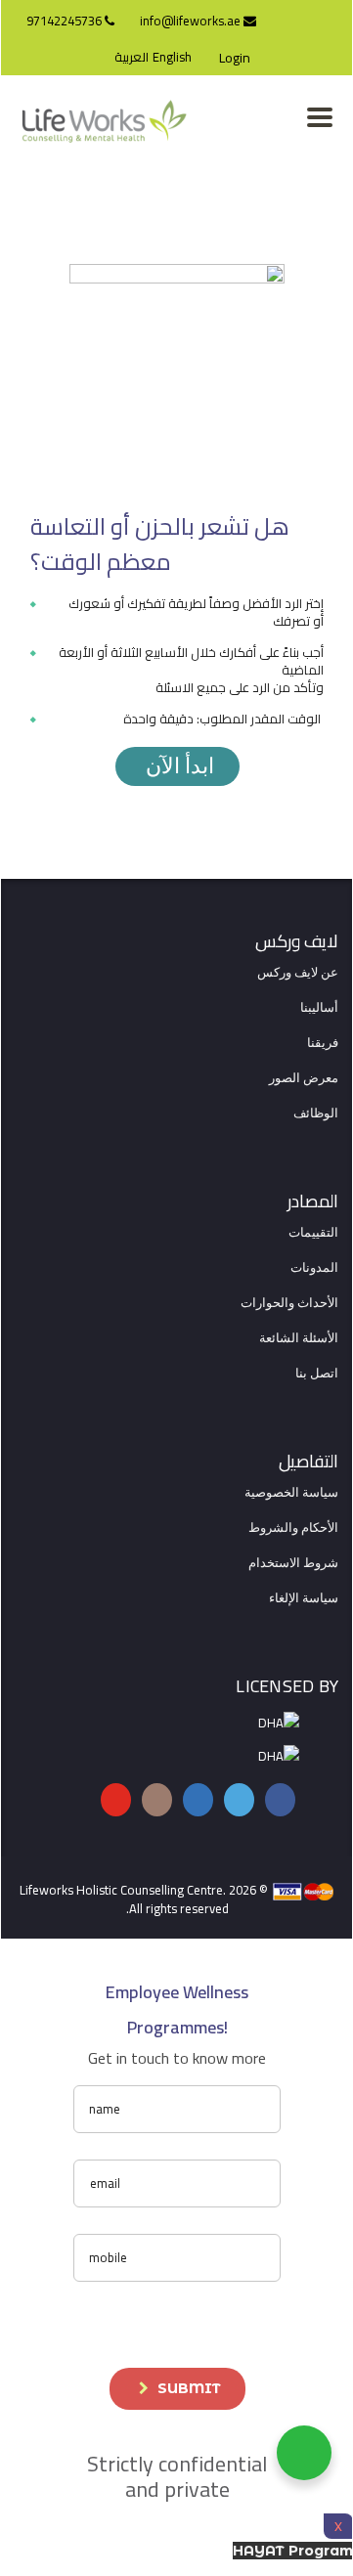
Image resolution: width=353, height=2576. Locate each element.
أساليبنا (319, 1008)
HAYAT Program (293, 2551)
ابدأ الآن (177, 766)
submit (189, 2388)
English (172, 57)
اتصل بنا (317, 1374)
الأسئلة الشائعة (299, 1338)
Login (235, 58)
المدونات (314, 1268)
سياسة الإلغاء (304, 1598)
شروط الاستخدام (293, 1563)
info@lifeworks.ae (192, 21)
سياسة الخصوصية (291, 1493)
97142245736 (66, 21)
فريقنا (323, 1043)
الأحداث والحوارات (289, 1303)
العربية (132, 57)
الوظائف (316, 1113)
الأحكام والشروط (293, 1528)
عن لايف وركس (298, 973)
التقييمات (313, 1233)
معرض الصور (304, 1078)
